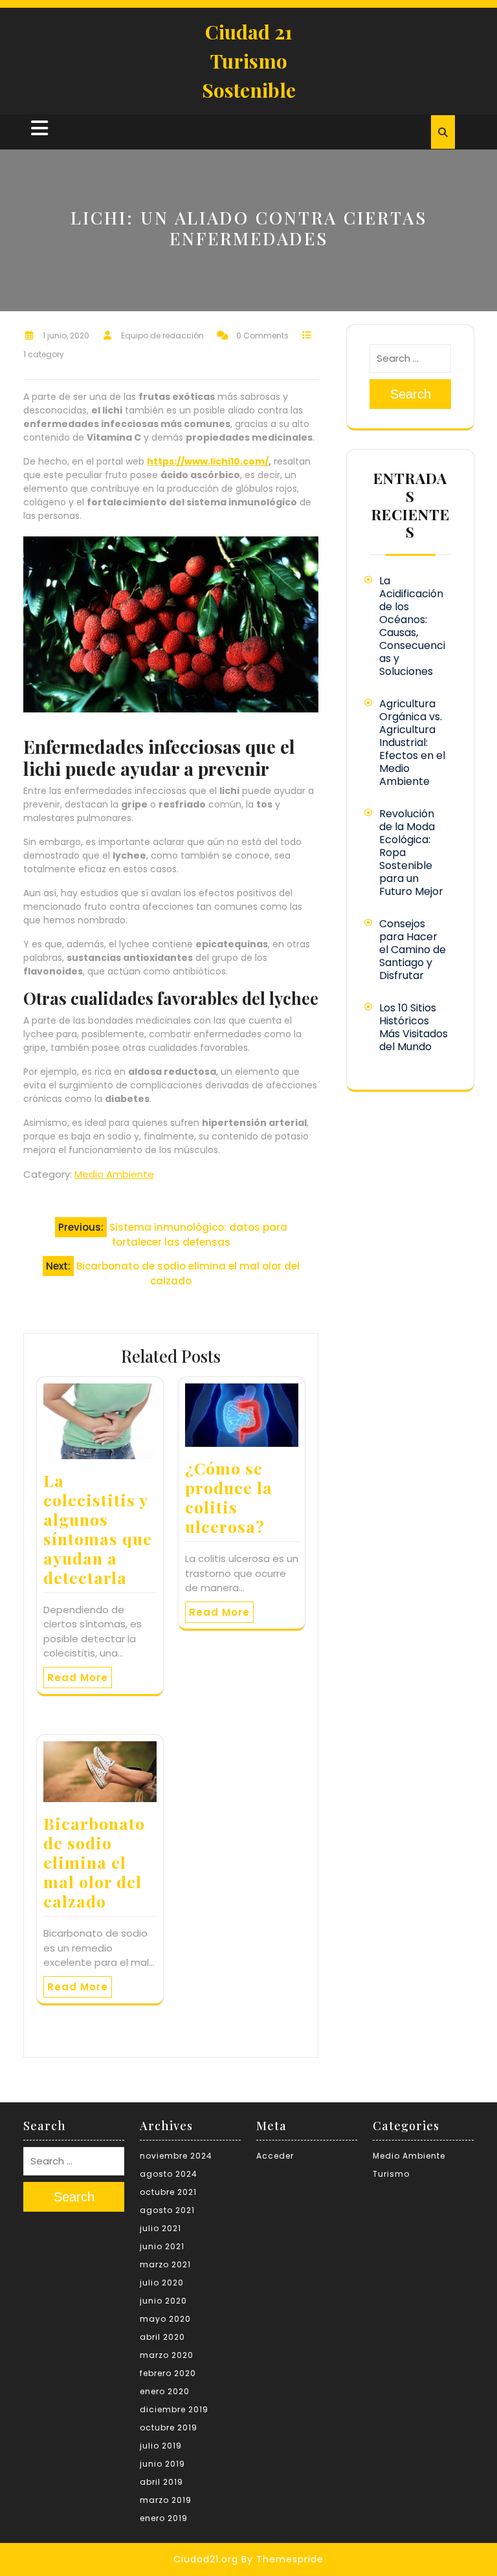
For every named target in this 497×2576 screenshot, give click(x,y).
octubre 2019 (169, 2427)
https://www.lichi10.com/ (208, 461)
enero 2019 (164, 2518)
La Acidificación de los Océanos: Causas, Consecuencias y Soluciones (412, 626)
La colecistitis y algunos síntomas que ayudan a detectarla (98, 1529)
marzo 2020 (167, 2355)
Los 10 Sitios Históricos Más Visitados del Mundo (414, 1027)
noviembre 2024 (176, 2156)
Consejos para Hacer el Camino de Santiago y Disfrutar (413, 950)
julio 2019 (161, 2446)
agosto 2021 (167, 2210)
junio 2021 (162, 2246)
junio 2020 (163, 2301)
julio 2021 (160, 2228)
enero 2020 (165, 2391)
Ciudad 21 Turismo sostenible (249, 61)
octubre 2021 (168, 2192)
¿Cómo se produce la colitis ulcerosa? (229, 1497)
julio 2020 (162, 2283)
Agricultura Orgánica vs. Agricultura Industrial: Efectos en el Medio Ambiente (412, 743)
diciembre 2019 (174, 2409)
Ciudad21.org (206, 2559)
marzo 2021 (165, 2264)
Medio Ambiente (114, 1174)
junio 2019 (162, 2464)
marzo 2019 (166, 2500)
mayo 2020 (165, 2319)
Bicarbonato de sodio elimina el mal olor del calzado (94, 1862)
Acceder (275, 2156)
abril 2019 (161, 2482)
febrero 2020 (168, 2373)
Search (411, 394)
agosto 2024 (169, 2174)
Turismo (391, 2174)
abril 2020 (162, 2337)
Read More (78, 1678)
